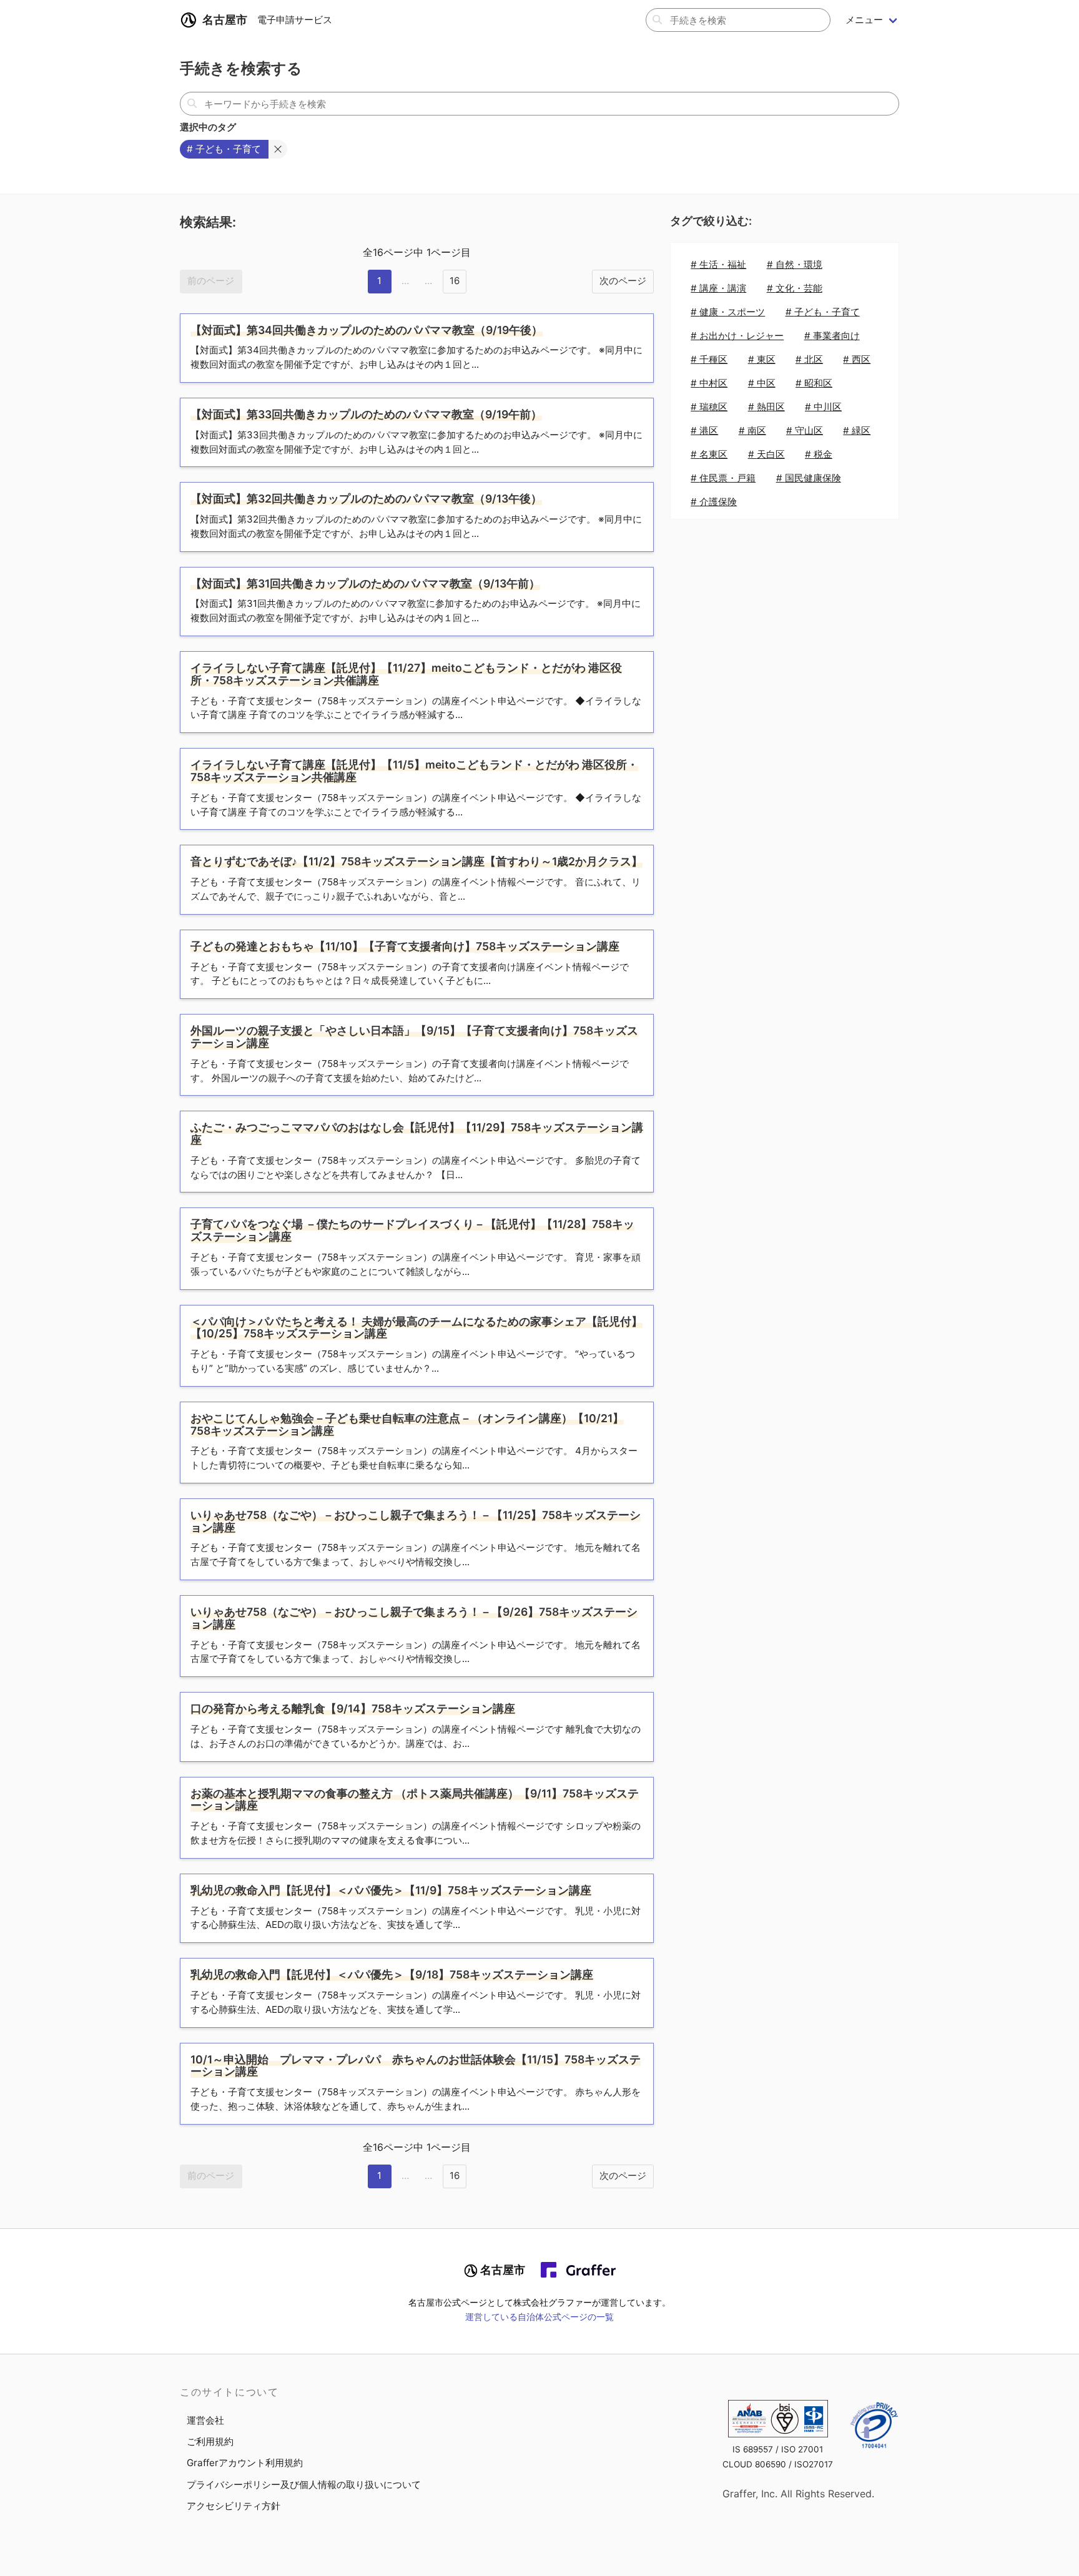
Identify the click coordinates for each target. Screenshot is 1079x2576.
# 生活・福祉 (718, 264)
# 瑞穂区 (709, 407)
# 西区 (857, 359)
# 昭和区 (814, 383)
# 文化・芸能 (795, 288)
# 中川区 (823, 407)
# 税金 (819, 454)
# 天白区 (766, 454)
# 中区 (762, 383)
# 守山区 (805, 430)
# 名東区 (709, 454)
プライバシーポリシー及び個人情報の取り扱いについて (304, 2485)
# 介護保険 (714, 502)
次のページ (623, 281)
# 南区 (752, 430)
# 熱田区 (766, 407)
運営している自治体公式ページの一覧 (539, 2317)
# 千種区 (709, 359)
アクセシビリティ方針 (234, 2506)
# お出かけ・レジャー (737, 336)
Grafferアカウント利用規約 (245, 2463)
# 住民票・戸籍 (723, 478)
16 (455, 281)
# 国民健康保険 (809, 478)
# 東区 (762, 359)
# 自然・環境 (795, 264)
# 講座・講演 (718, 288)
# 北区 (809, 359)
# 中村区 (709, 383)
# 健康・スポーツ (728, 312)
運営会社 (205, 2420)
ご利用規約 (210, 2441)
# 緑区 (857, 430)
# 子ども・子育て (823, 312)
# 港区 (704, 430)
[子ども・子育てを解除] (278, 149)
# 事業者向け (832, 336)
